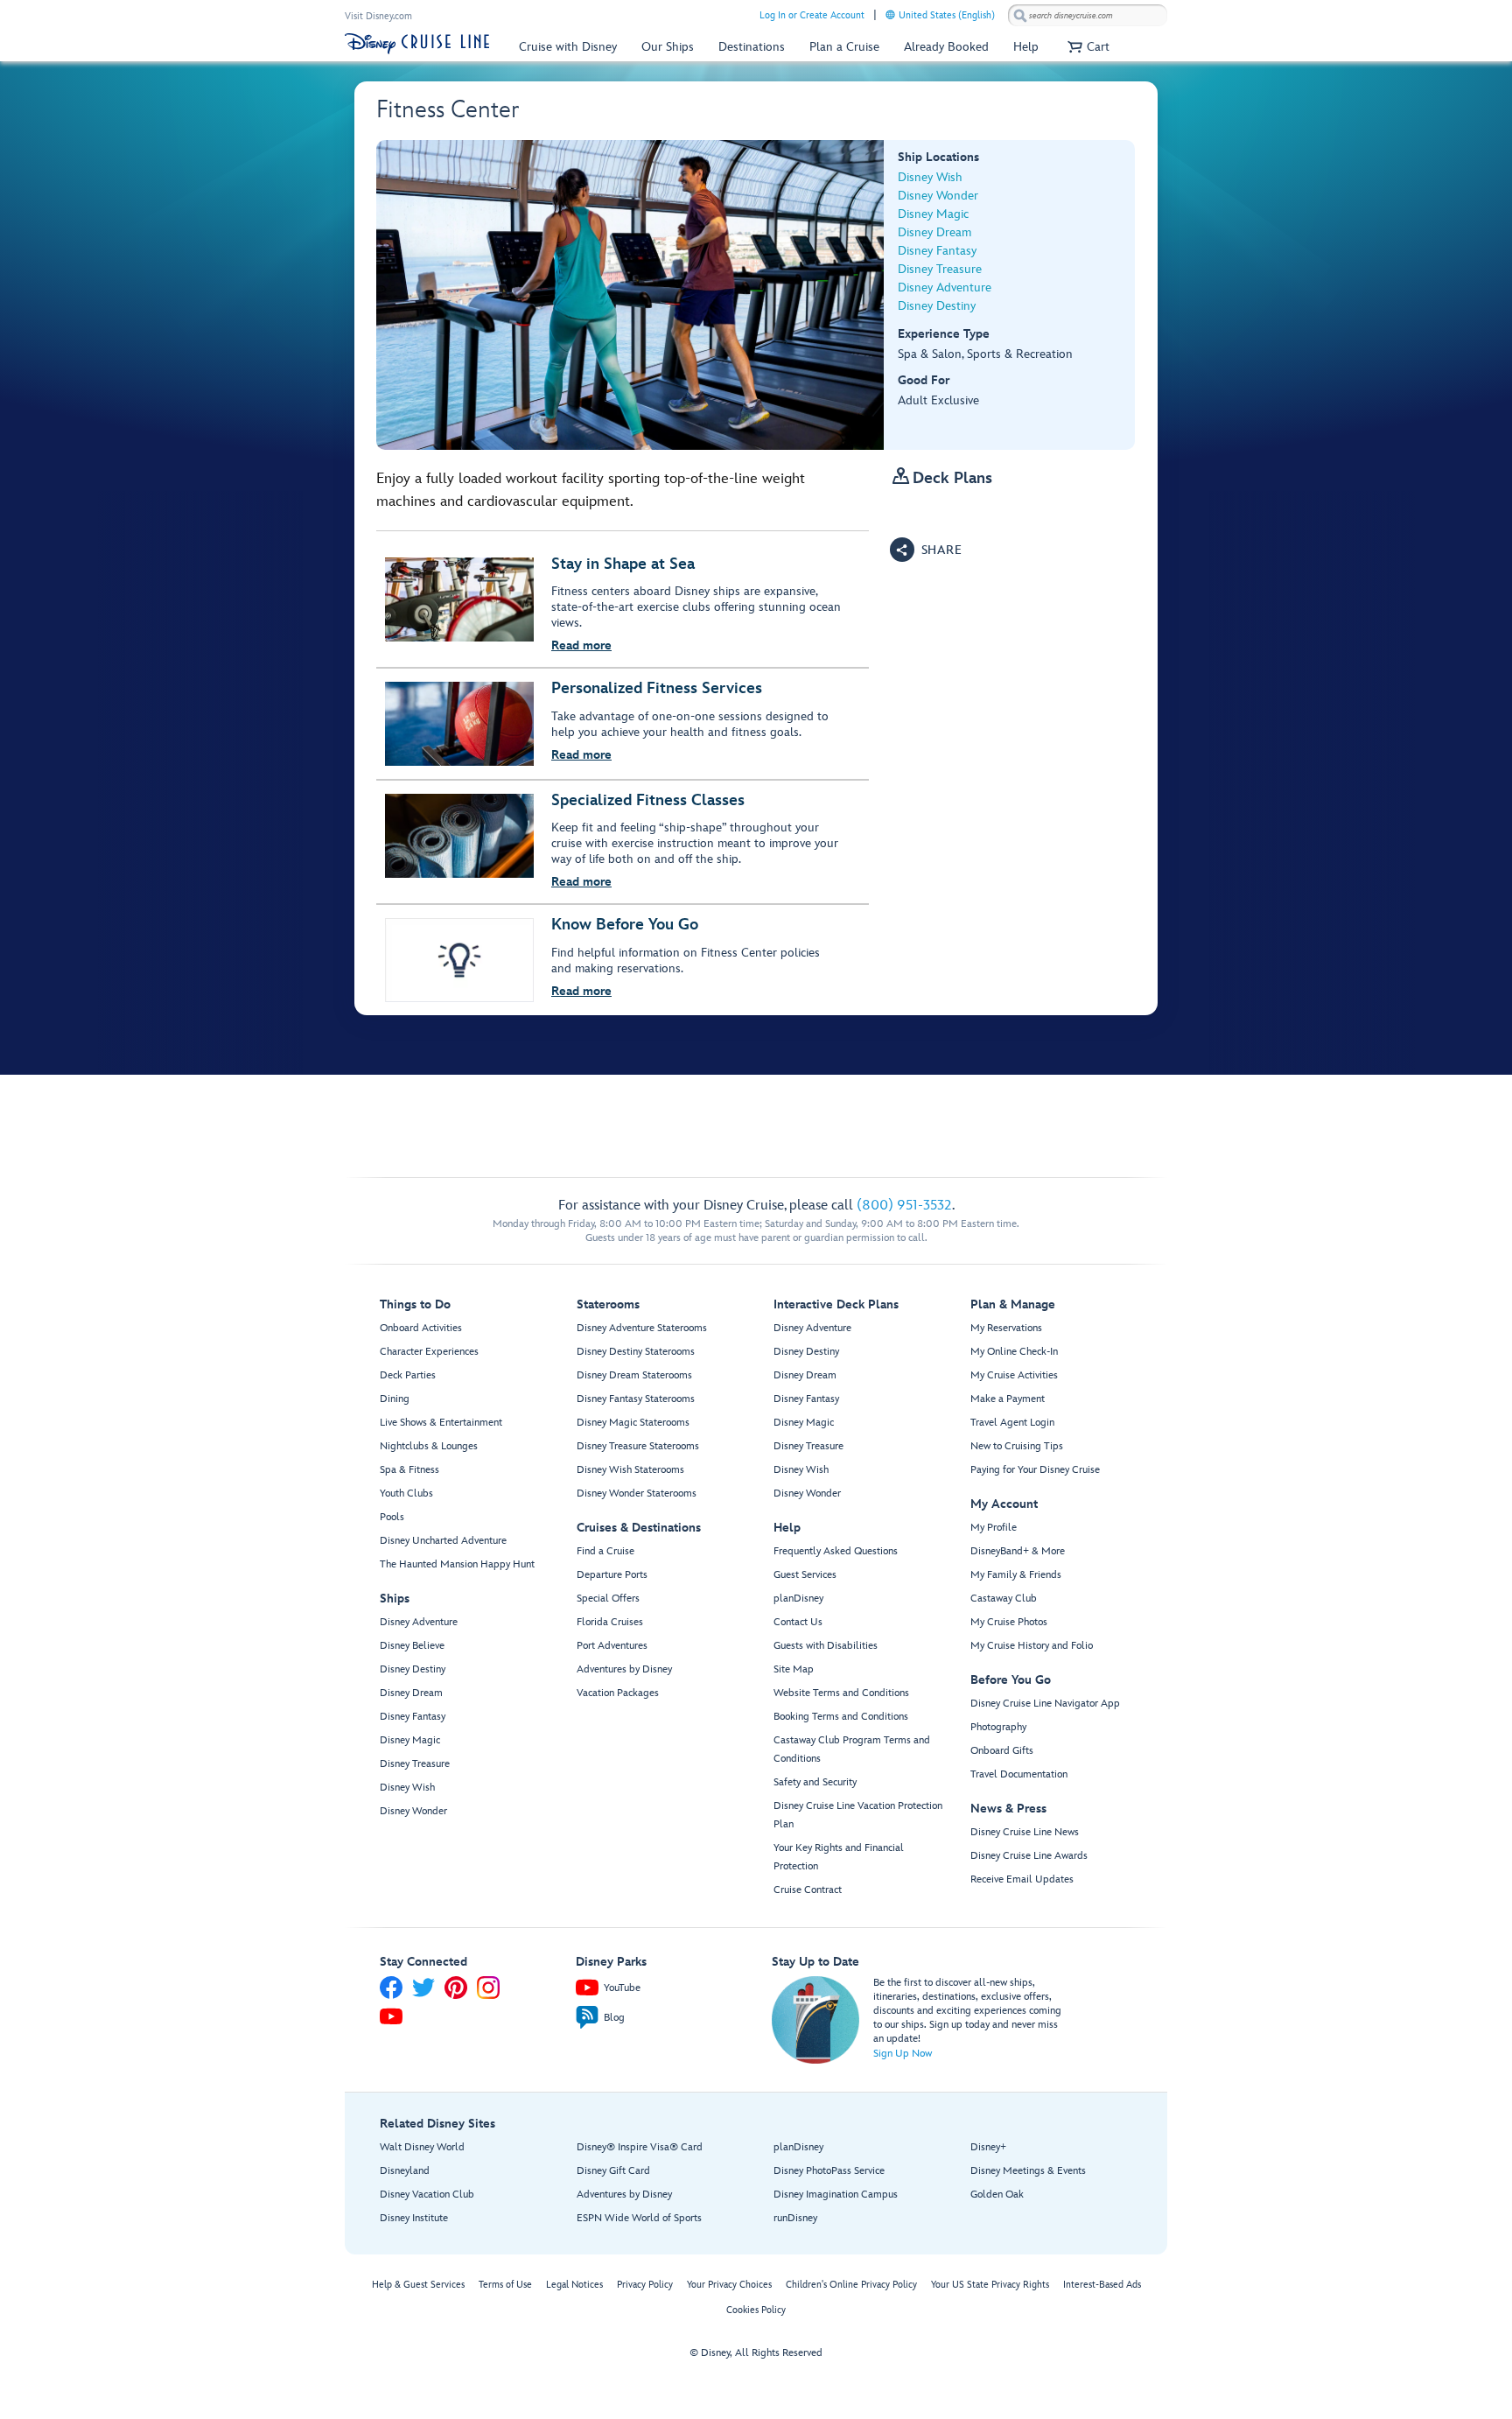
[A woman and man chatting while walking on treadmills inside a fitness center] (630, 295)
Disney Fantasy (937, 251)
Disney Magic (933, 214)
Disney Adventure (945, 287)
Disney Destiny (937, 306)
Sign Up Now (903, 2054)
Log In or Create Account (812, 15)
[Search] (1020, 15)
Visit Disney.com (378, 16)
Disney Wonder (938, 196)
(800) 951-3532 (904, 1206)
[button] (1086, 47)
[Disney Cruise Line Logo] (417, 44)
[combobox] (1088, 16)
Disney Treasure (940, 269)
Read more (581, 645)
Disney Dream (934, 232)
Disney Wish (930, 177)
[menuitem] (890, 14)
